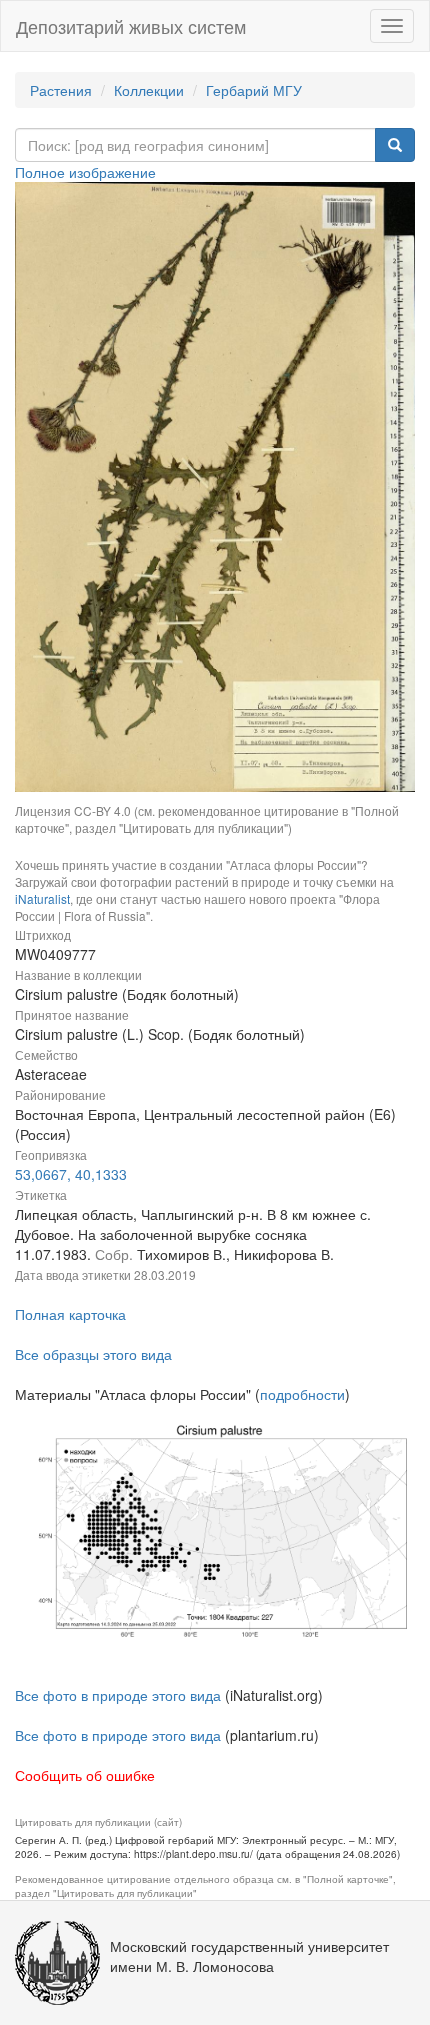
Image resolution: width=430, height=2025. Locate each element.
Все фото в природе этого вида (118, 1695)
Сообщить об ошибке (85, 1775)
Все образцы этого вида (93, 1354)
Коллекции (149, 90)
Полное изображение (85, 172)
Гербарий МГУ (254, 90)
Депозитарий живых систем (131, 26)
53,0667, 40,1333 (71, 1174)
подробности (302, 1394)
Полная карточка (70, 1314)
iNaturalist (42, 898)
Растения (61, 90)
